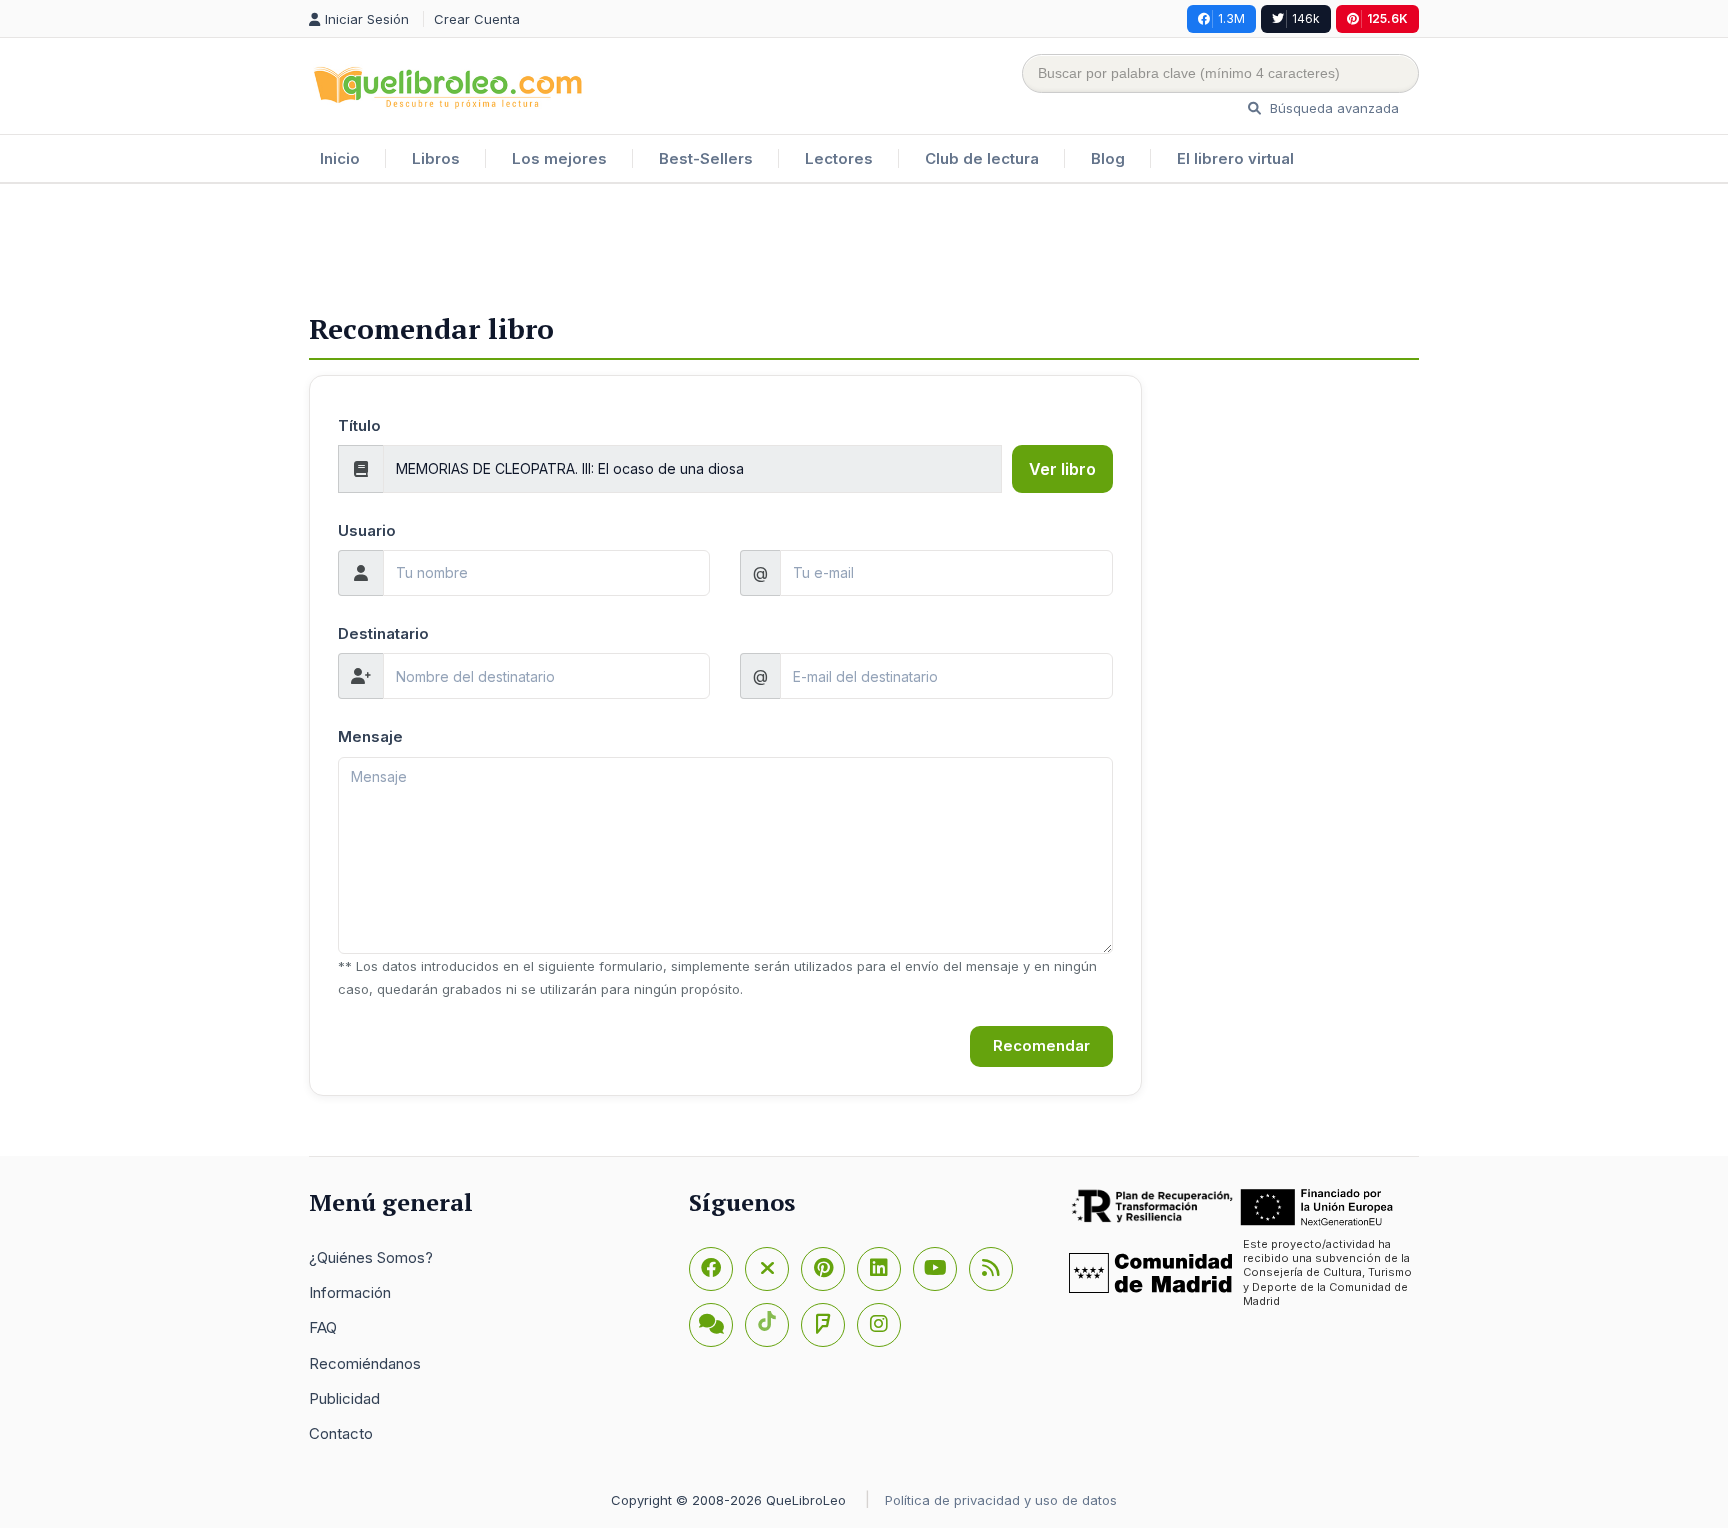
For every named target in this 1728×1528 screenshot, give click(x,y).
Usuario (367, 530)
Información (350, 1292)
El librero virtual (1235, 158)
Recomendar (1041, 1045)
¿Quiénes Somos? (371, 1257)
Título (359, 425)
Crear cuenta (477, 19)
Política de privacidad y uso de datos (1001, 1500)
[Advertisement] (864, 249)
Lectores (839, 158)
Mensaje (370, 736)
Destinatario (383, 633)
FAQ (323, 1327)
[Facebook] (711, 1269)
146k (1306, 18)
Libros (436, 158)
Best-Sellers (706, 158)
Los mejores (559, 158)
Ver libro (1062, 469)
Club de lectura (982, 158)
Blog (1108, 158)
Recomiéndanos (365, 1363)
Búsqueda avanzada (1332, 108)
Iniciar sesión (369, 19)
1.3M (1231, 18)
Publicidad (344, 1398)
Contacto (341, 1433)
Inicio (340, 158)
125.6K (1387, 18)
